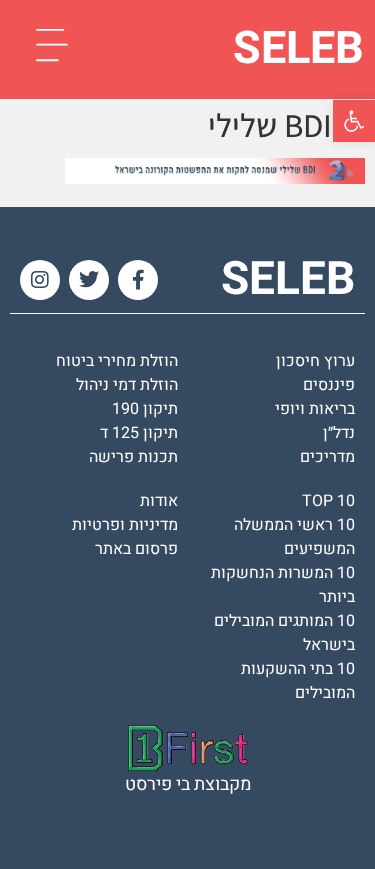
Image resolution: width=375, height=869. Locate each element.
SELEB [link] (298, 49)
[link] (354, 121)
